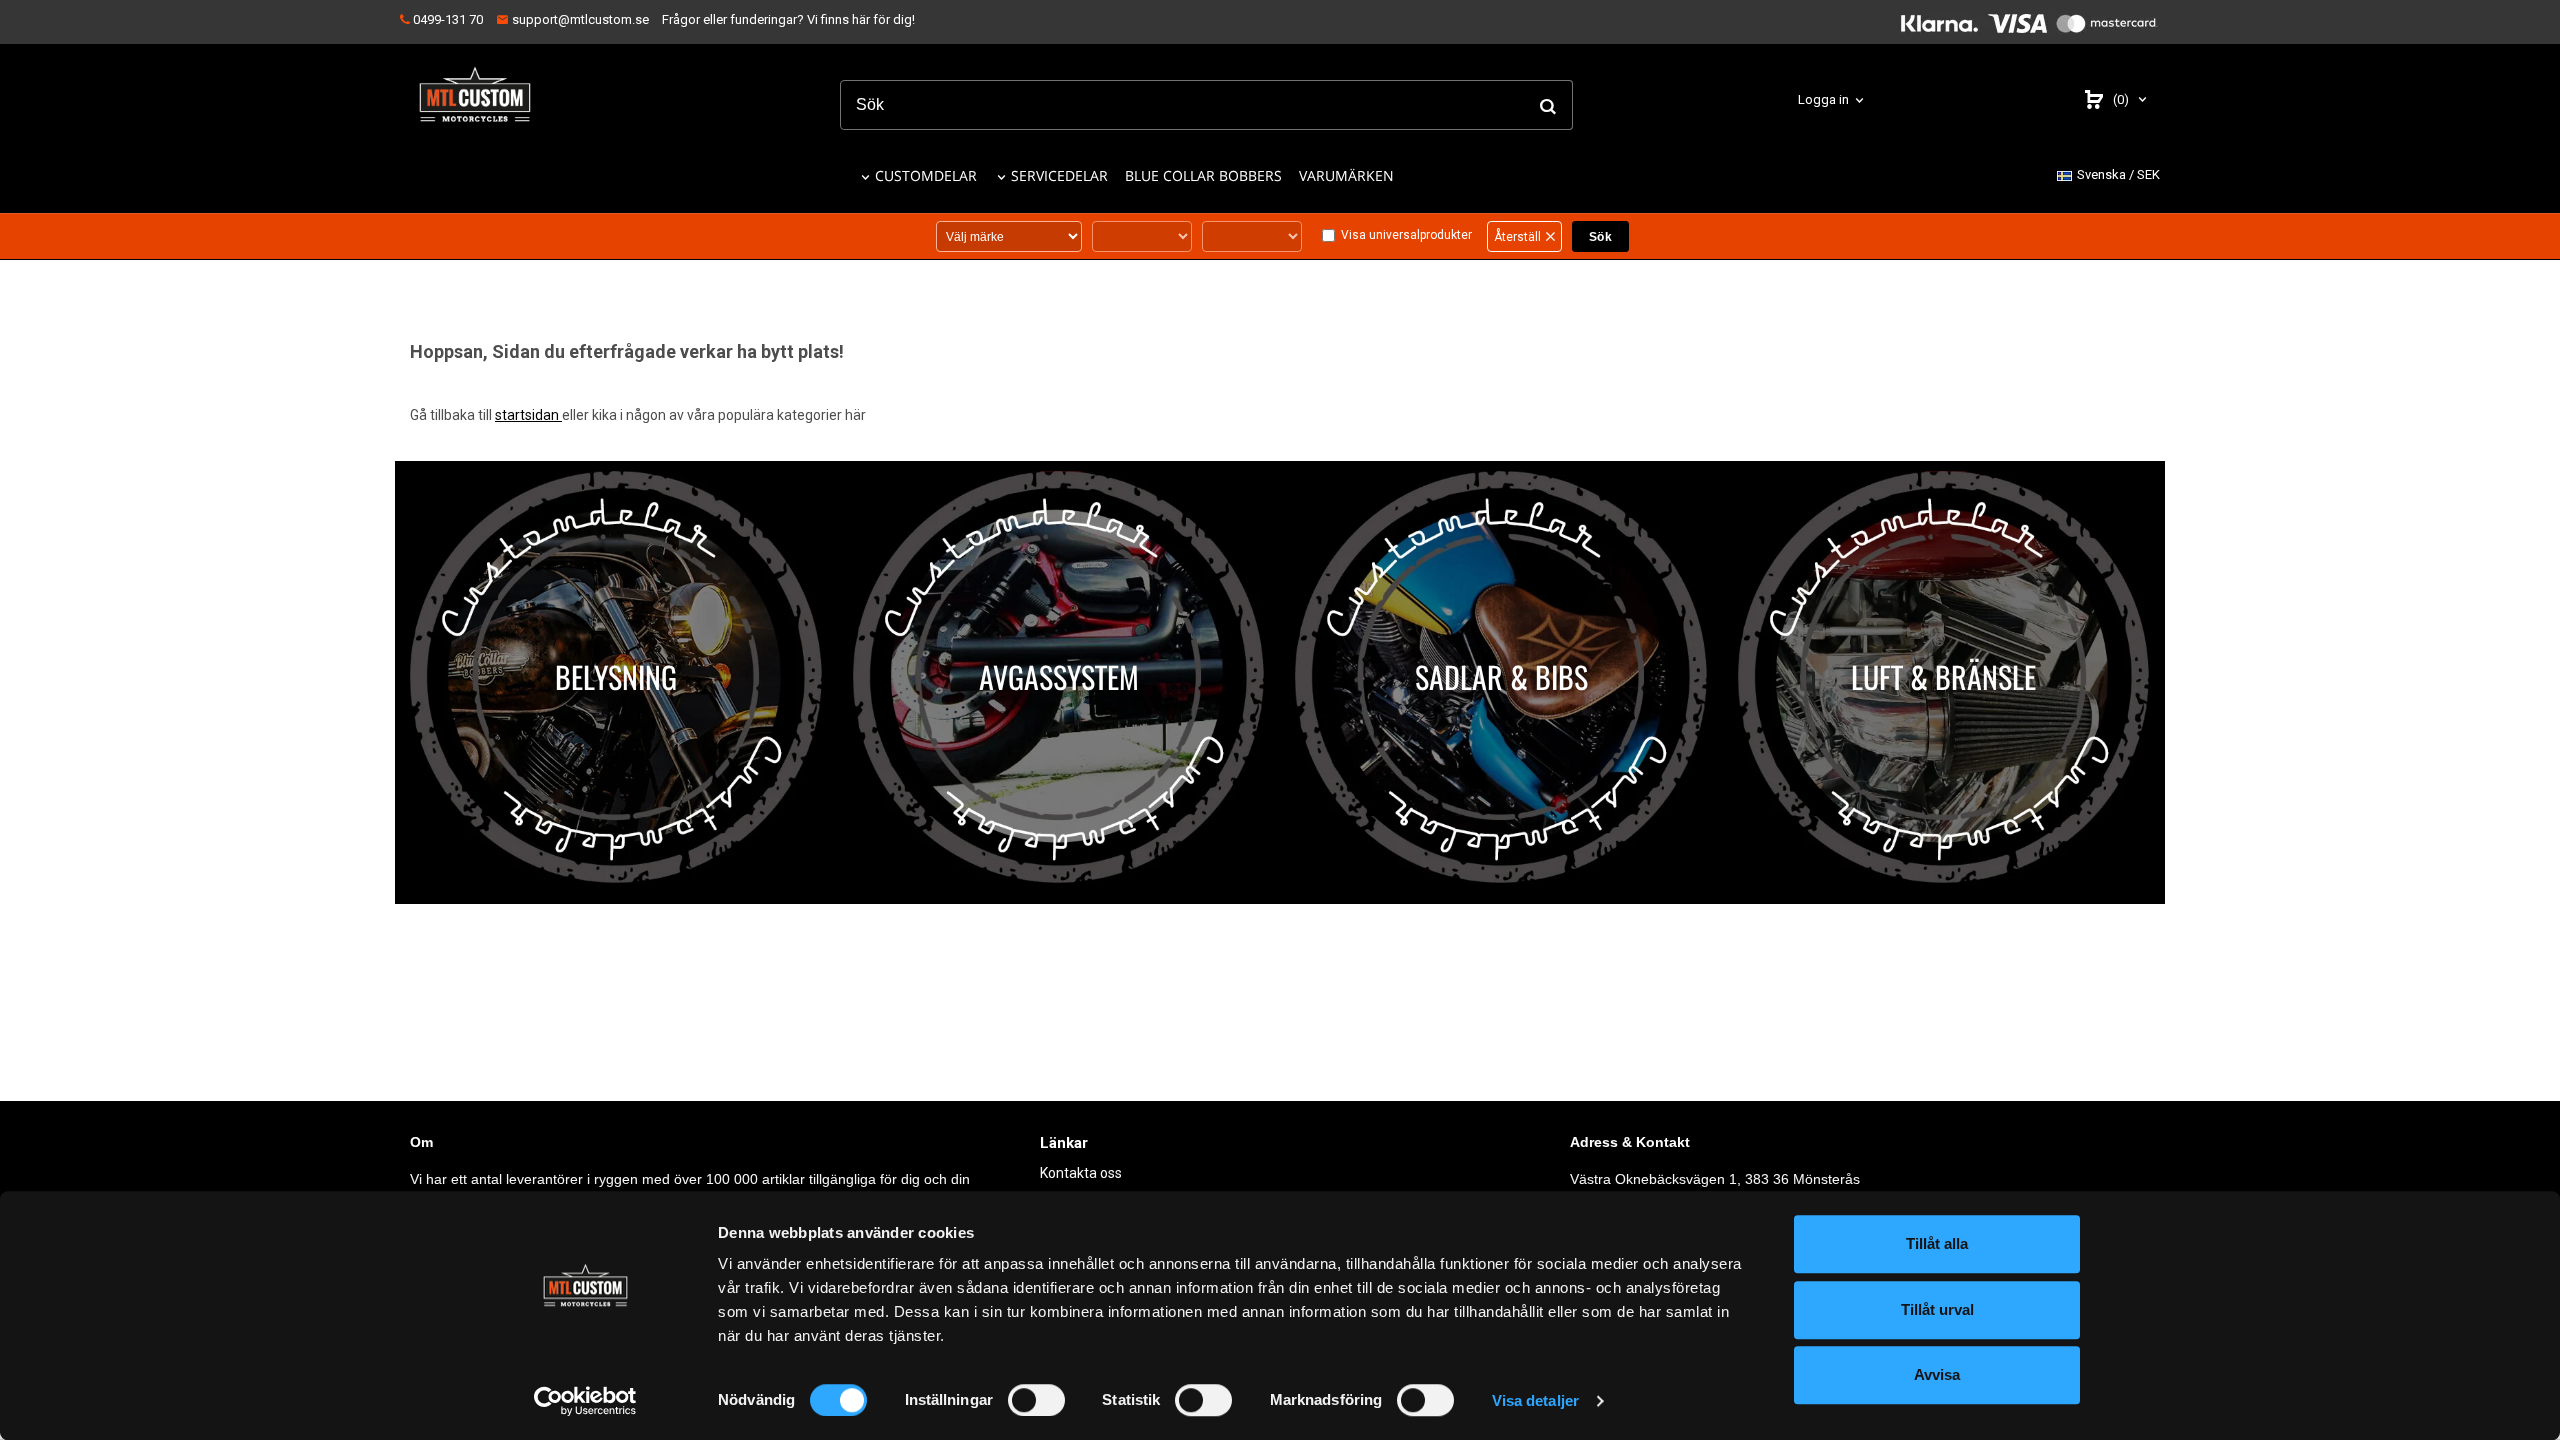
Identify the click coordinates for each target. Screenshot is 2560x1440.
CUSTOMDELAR (926, 175)
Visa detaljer (1535, 1400)
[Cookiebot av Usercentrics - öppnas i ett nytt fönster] (585, 1401)
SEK (2118, 174)
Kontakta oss (1081, 1173)
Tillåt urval (1937, 1309)
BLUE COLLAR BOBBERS (1203, 175)
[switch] (1036, 1400)
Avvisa (1937, 1374)
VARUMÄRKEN (1346, 175)
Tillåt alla (1937, 1243)
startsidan (528, 415)
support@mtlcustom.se (579, 19)
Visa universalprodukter (1406, 235)
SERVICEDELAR (1059, 175)
